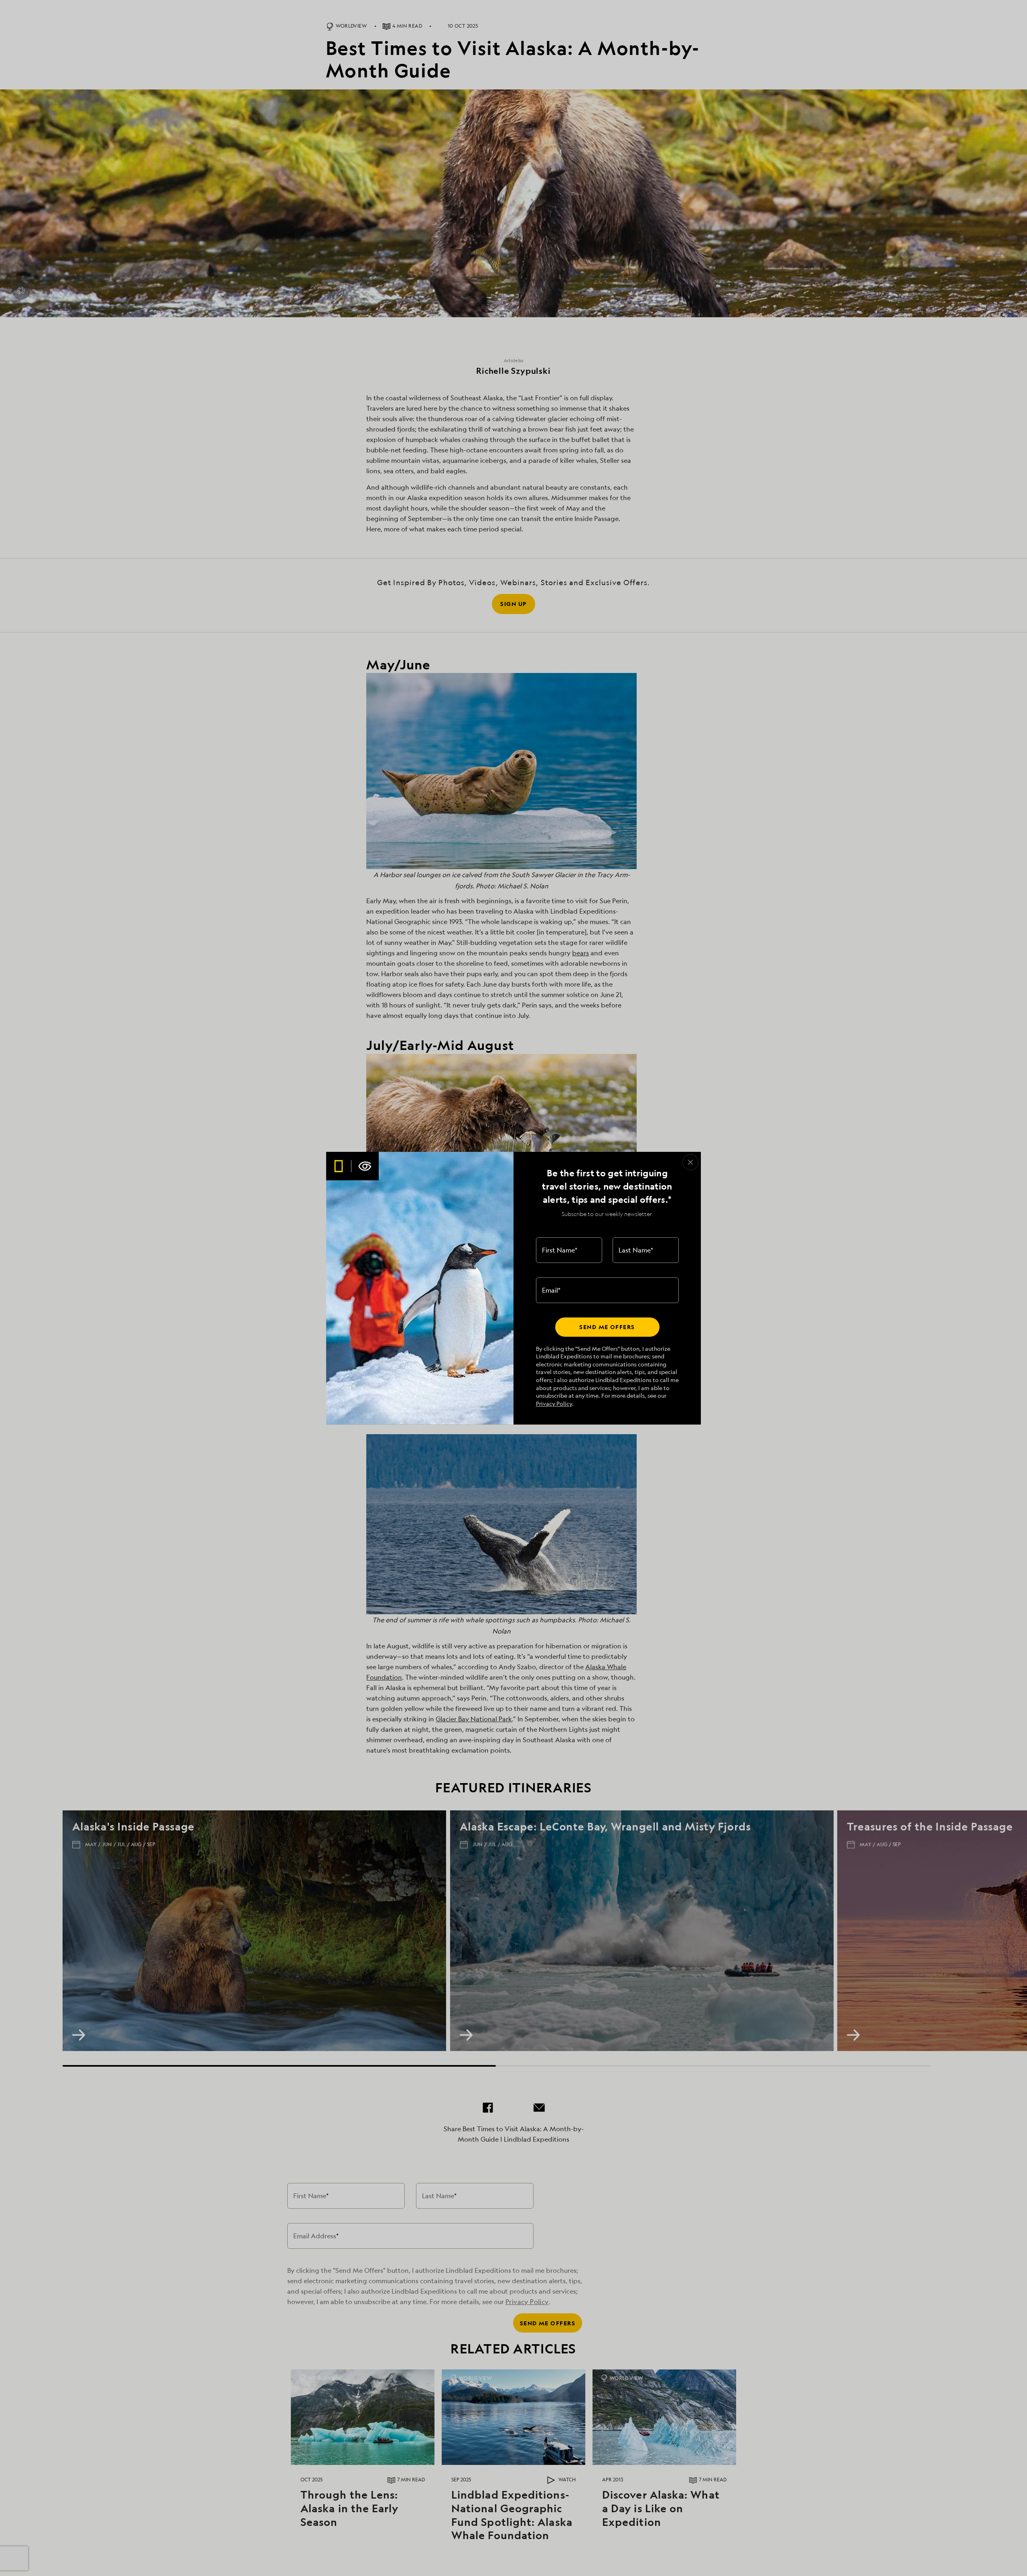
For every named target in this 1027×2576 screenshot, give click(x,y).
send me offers (607, 1327)
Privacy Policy (554, 1404)
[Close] (690, 1162)
